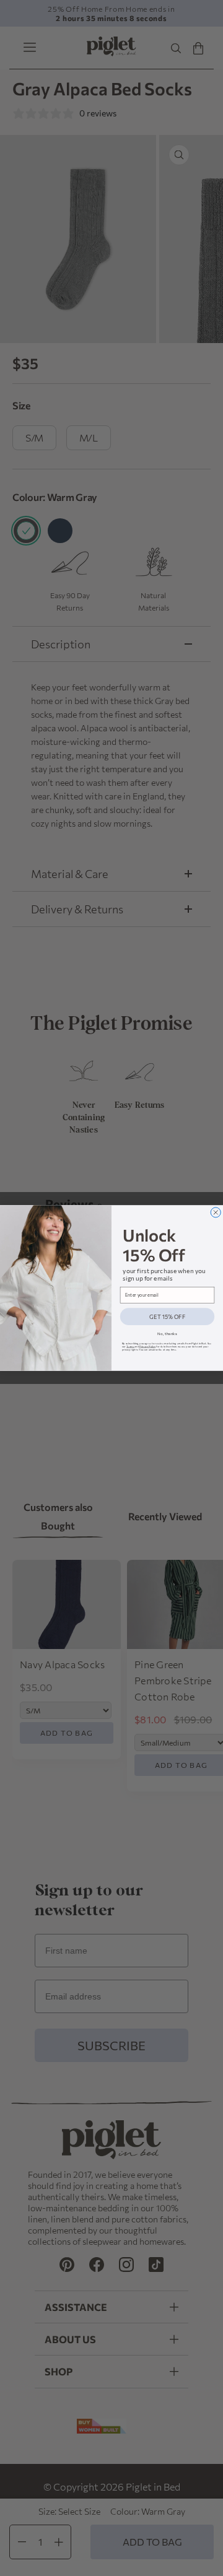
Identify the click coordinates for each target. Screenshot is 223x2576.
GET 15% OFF (167, 1317)
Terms (130, 1347)
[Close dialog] (216, 1212)
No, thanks (167, 1334)
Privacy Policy (147, 1347)
